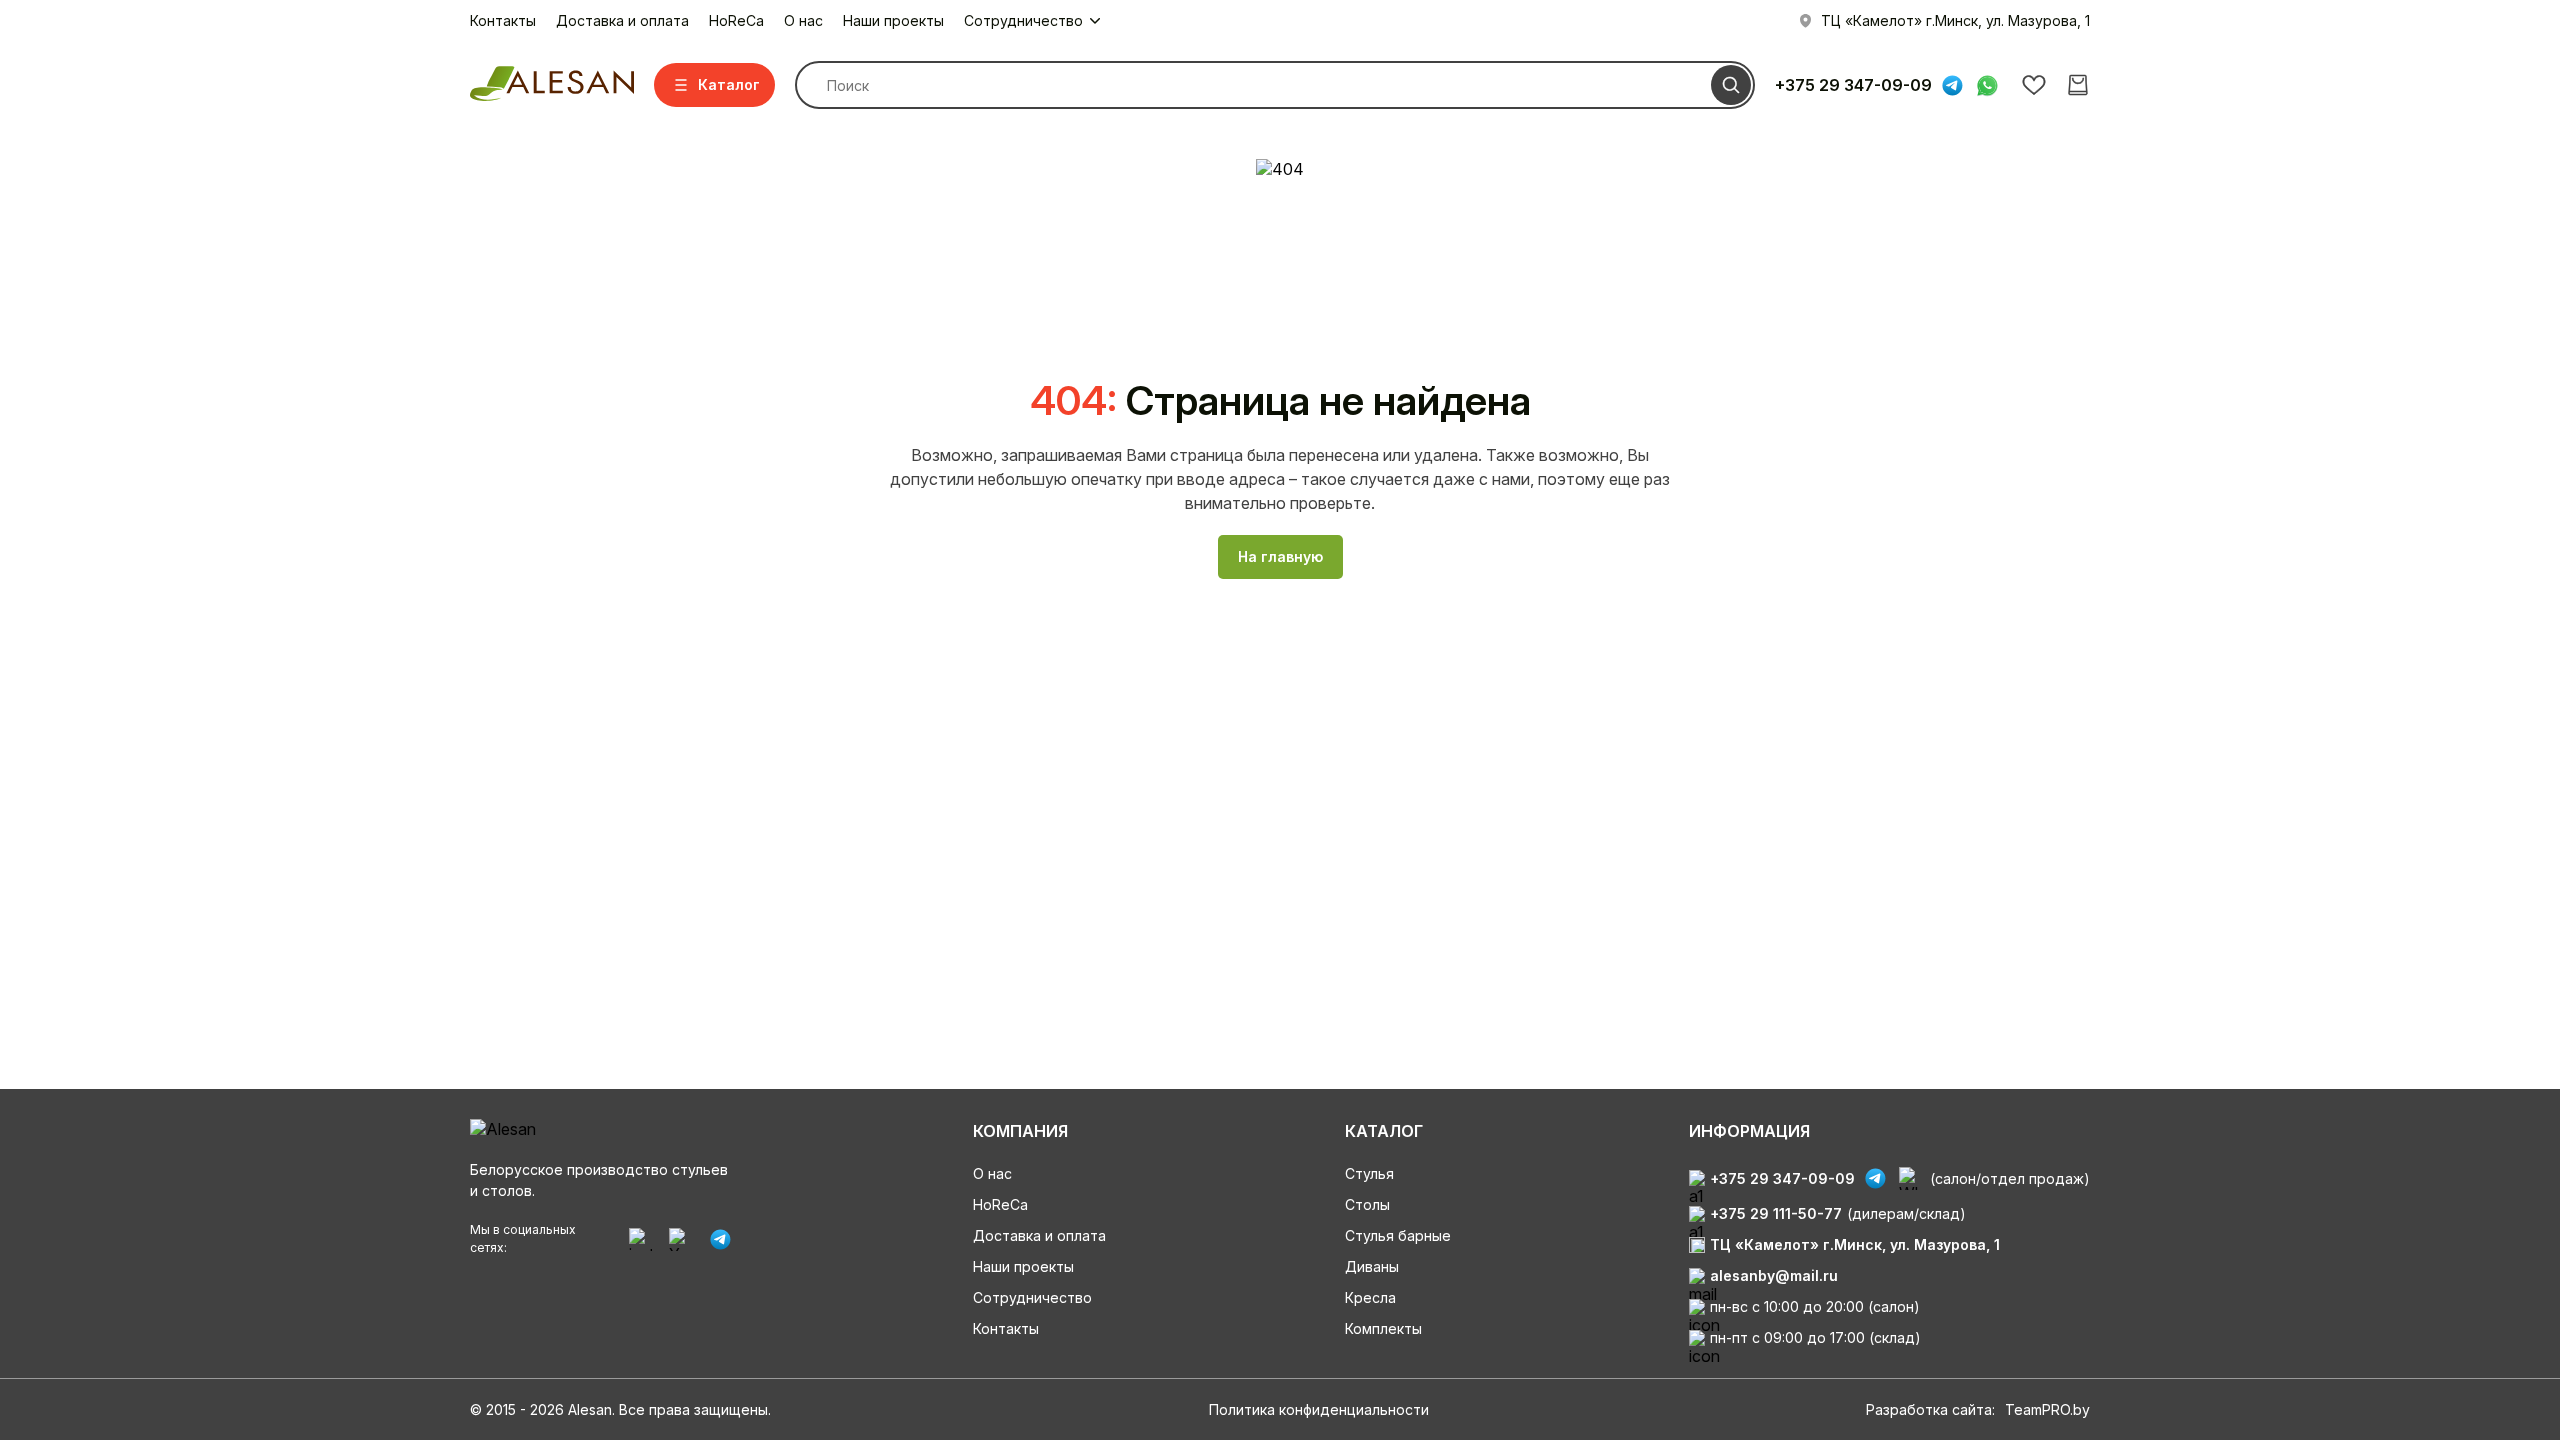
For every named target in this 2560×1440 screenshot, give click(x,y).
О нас (803, 20)
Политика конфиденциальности (1319, 1409)
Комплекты (1383, 1328)
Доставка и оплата (622, 20)
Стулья (1369, 1173)
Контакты (503, 20)
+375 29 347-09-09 (1853, 85)
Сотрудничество (1032, 1297)
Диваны (1372, 1266)
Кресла (1370, 1297)
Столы (1367, 1204)
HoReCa (736, 20)
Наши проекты (893, 20)
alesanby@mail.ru (1774, 1275)
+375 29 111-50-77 (1776, 1213)
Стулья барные (1398, 1235)
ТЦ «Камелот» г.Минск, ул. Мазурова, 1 (1855, 1244)
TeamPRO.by (2047, 1409)
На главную (1280, 556)
